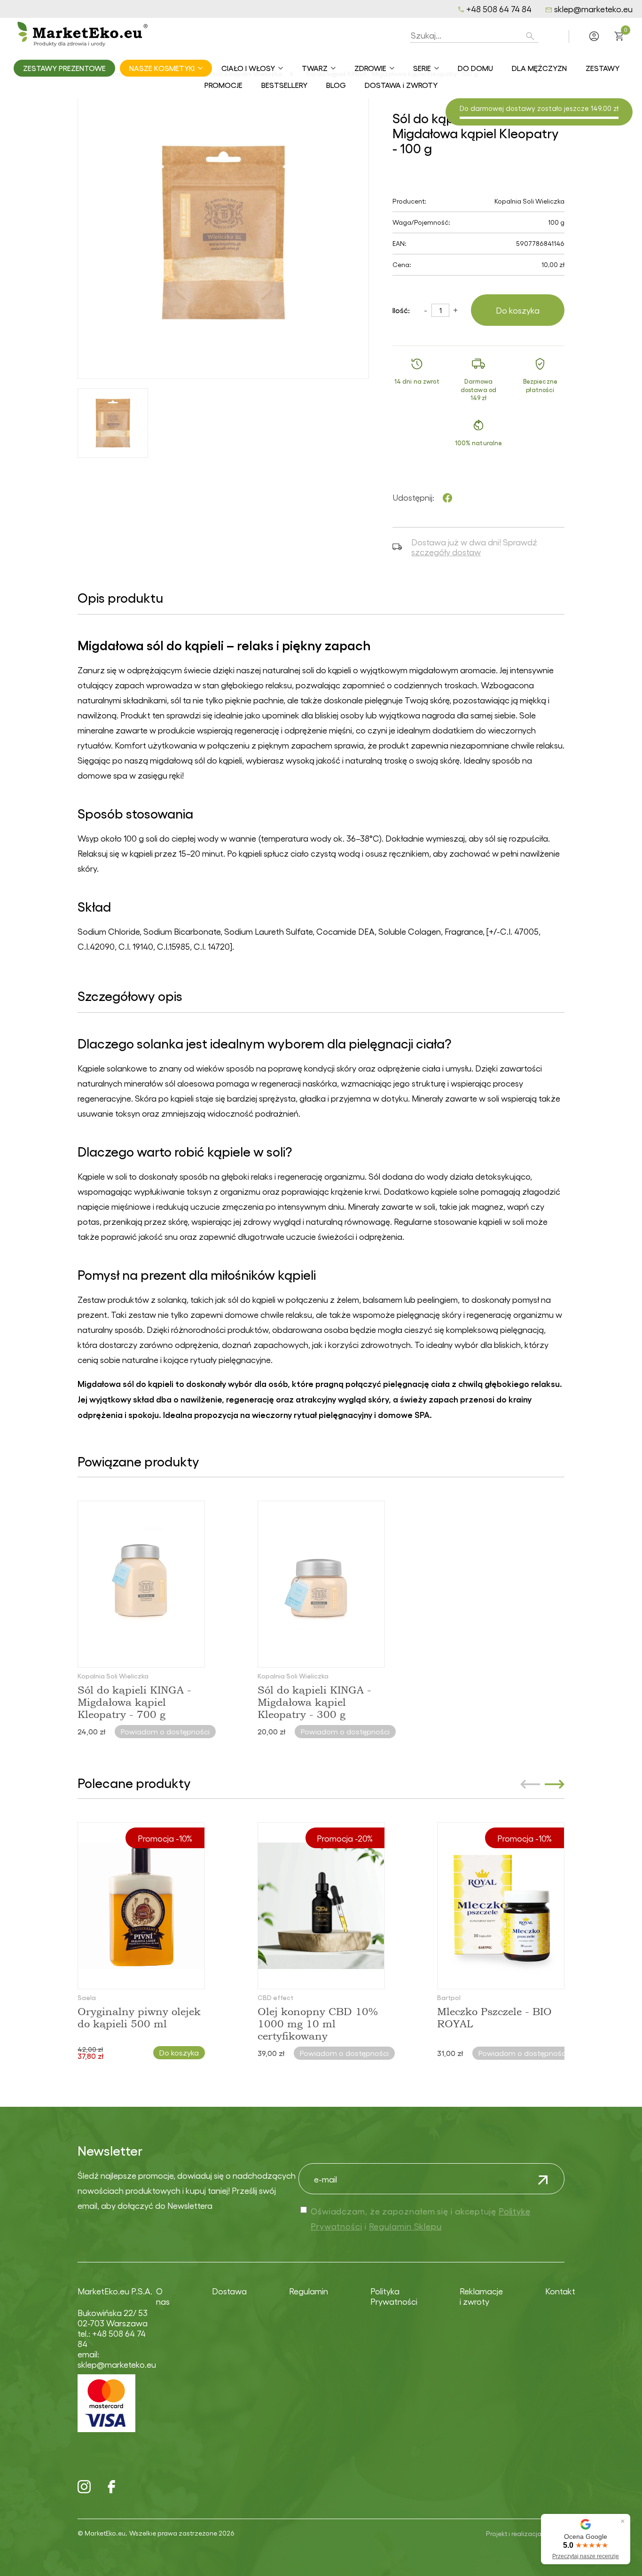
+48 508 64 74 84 (499, 9)
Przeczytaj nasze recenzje (586, 2556)
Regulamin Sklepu (405, 2226)
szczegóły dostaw (446, 552)
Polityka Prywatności (394, 2296)
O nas (163, 2296)
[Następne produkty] (555, 1784)
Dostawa (229, 2291)
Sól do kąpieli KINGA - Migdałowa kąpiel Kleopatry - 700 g (134, 1702)
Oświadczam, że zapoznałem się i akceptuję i (421, 2218)
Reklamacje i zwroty (481, 2296)
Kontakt (560, 2291)
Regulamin (309, 2291)
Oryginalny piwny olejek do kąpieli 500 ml (139, 2017)
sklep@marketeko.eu (593, 9)
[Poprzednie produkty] (530, 1784)
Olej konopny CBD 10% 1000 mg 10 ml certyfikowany (318, 2024)
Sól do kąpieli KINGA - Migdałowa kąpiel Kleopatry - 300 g (314, 1702)
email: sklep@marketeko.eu (117, 2359)
